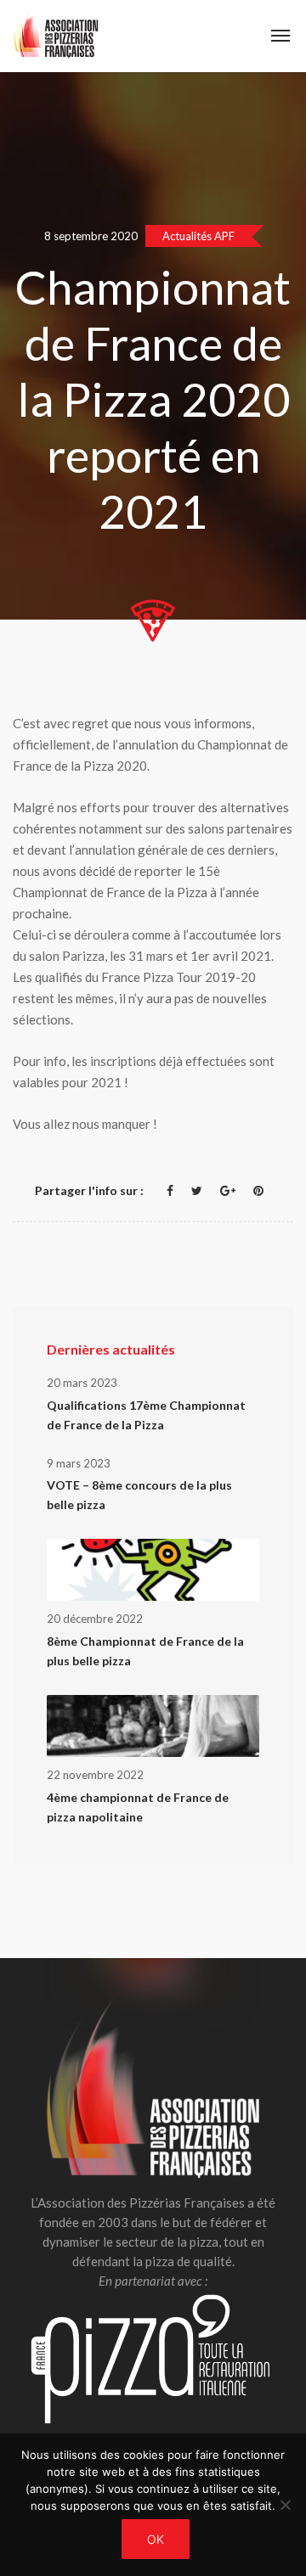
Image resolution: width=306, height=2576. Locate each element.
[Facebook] (170, 1190)
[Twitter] (197, 1190)
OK (156, 2539)
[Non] (285, 2505)
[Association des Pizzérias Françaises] (56, 36)
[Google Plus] (228, 1190)
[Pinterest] (258, 1190)
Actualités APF (198, 236)
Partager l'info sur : (89, 1190)
